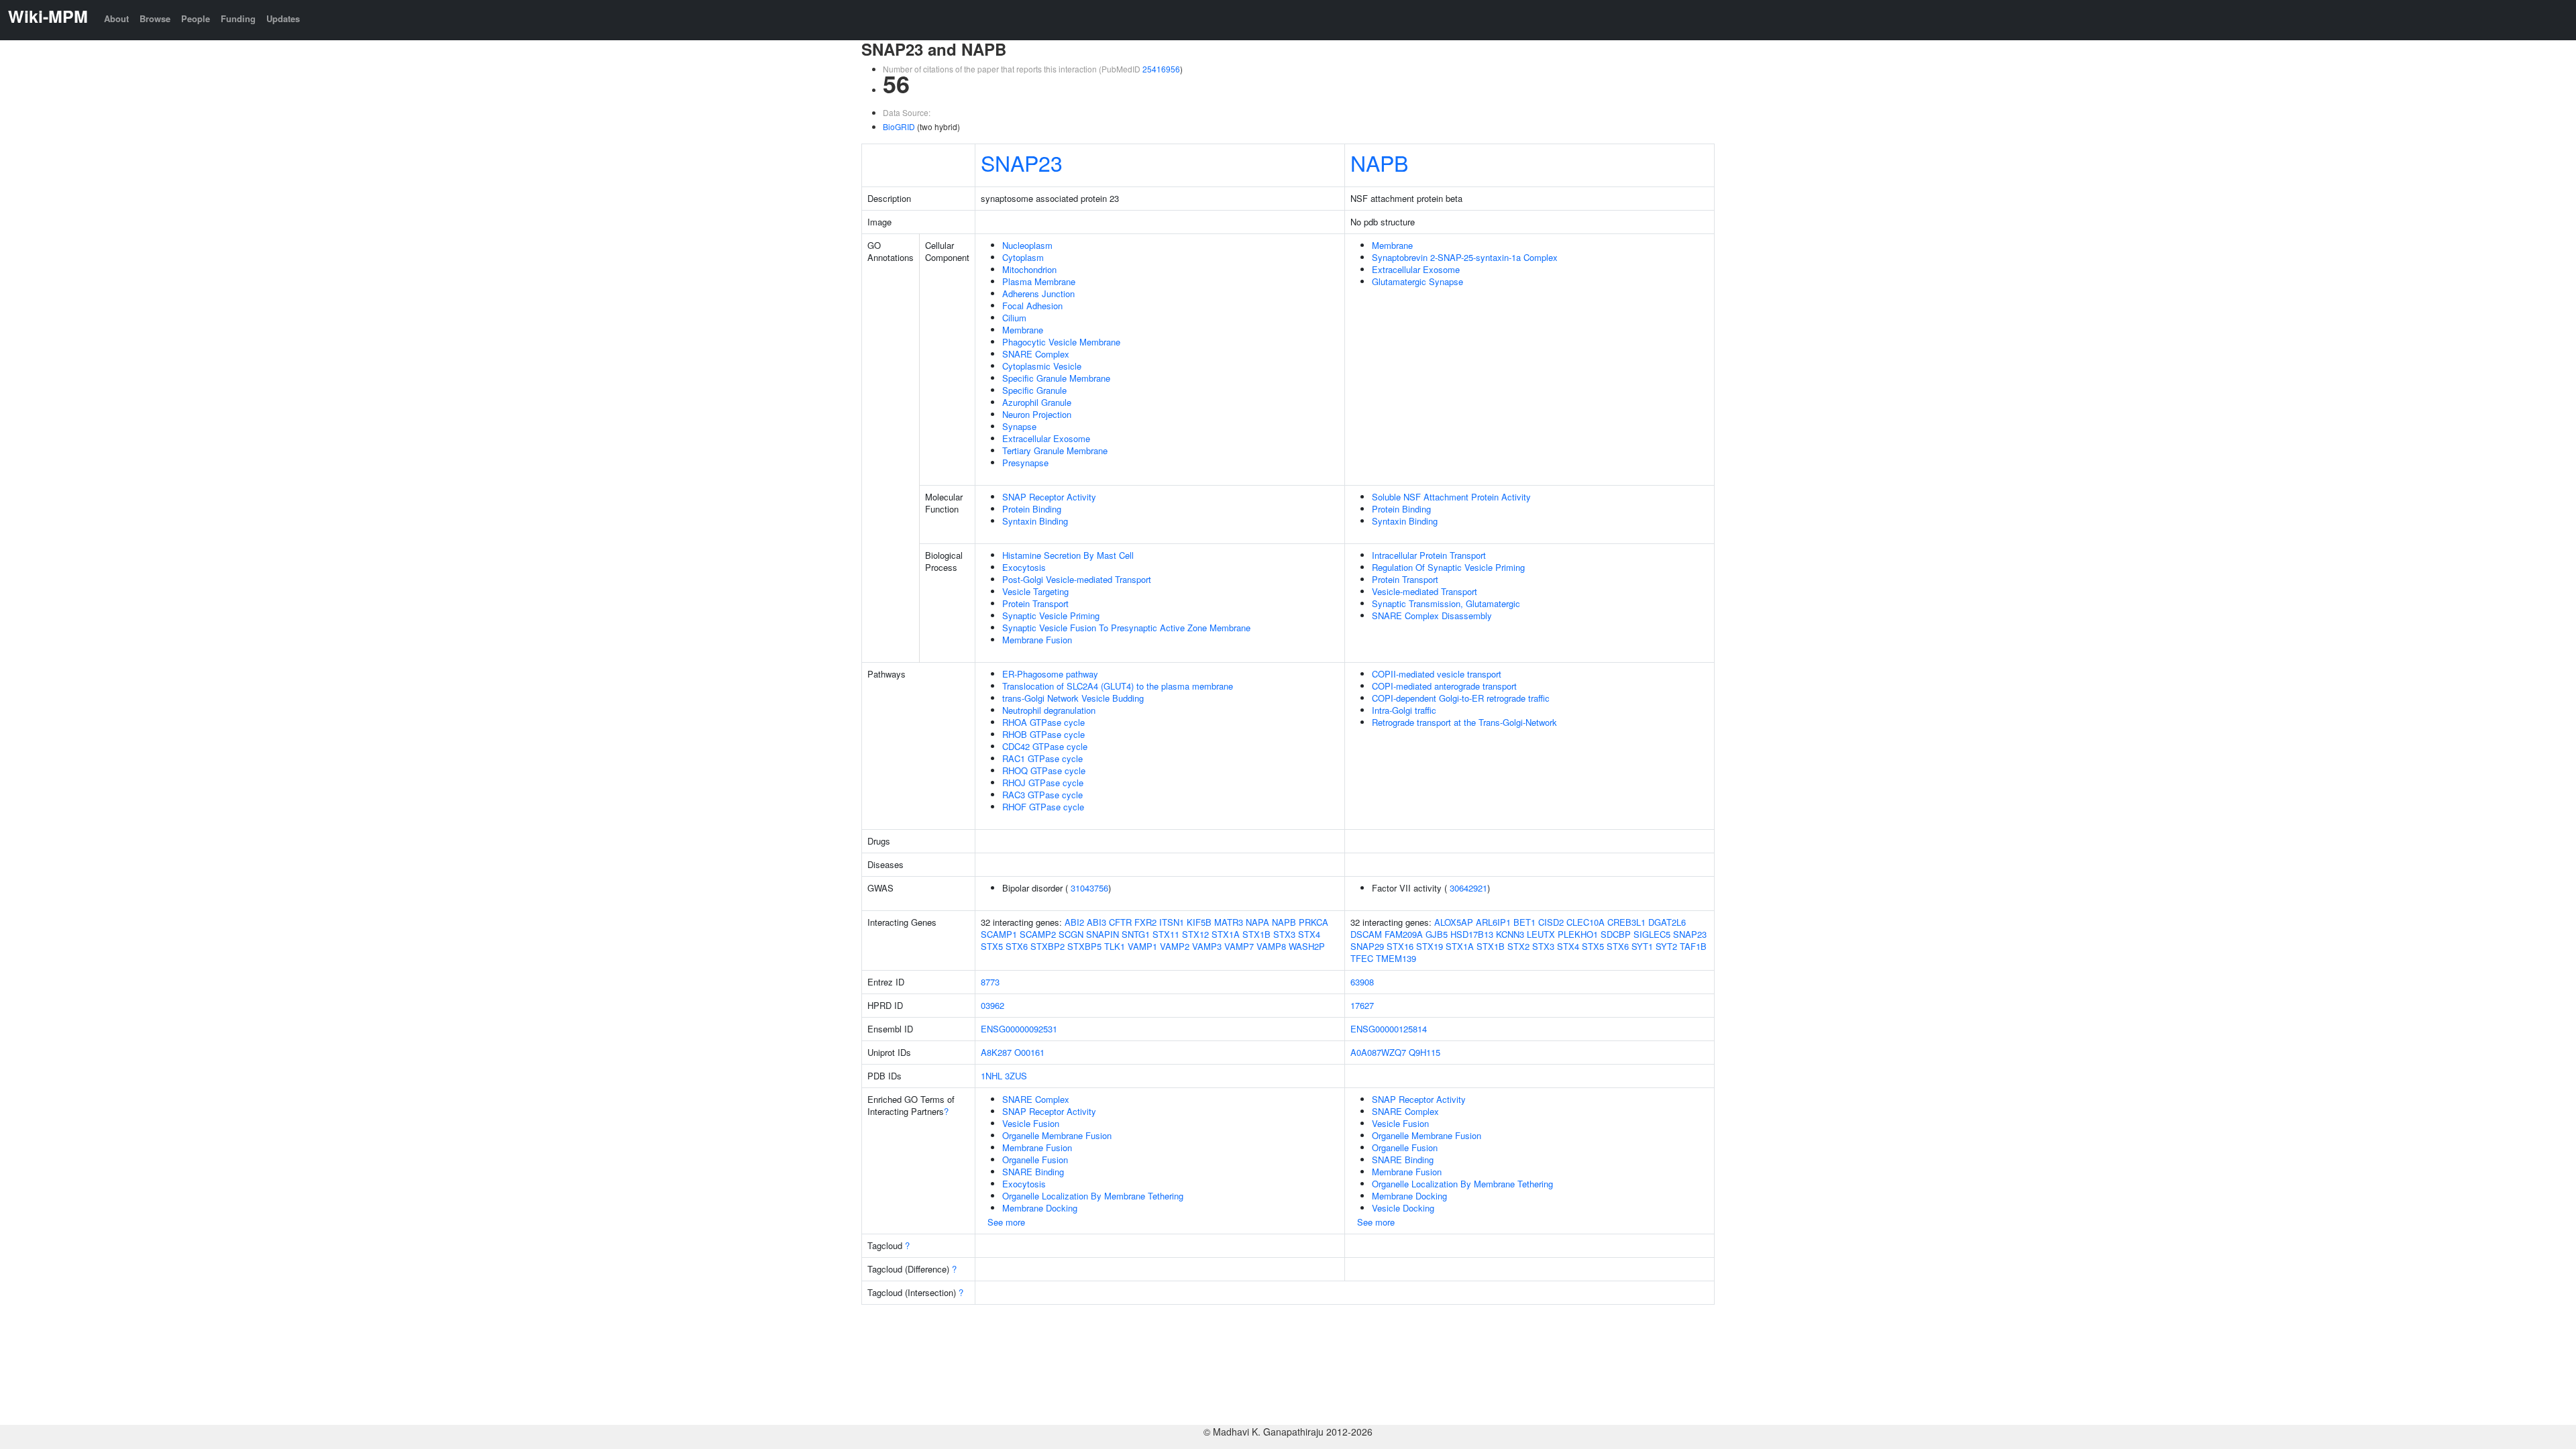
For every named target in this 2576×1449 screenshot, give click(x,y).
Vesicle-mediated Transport (1425, 591)
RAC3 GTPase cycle (1042, 795)
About (116, 18)
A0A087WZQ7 (1378, 1052)
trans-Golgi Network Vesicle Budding (1073, 698)
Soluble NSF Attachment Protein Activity (1451, 497)
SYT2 (1666, 946)
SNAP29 (1367, 946)
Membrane (1023, 330)
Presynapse (1025, 463)
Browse (155, 18)
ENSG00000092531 (1019, 1029)
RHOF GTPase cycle (1043, 807)
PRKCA (1313, 922)
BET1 (1524, 922)
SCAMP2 (1038, 934)
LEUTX (1541, 934)
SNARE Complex (1036, 354)
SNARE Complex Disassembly (1432, 615)
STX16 (1400, 946)
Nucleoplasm (1027, 245)
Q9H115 (1425, 1052)
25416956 (1161, 69)
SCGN (1071, 934)
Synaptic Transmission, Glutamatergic (1446, 603)
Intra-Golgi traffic (1404, 710)
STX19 (1430, 946)
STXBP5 (1084, 946)
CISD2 (1551, 922)
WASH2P (1307, 946)
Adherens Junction (1038, 293)
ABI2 (1074, 922)
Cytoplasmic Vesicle (1042, 366)
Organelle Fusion (1035, 1160)
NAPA (1257, 922)
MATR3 (1229, 922)
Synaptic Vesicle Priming (1051, 615)
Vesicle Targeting (1035, 591)
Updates (283, 18)
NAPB (1379, 162)
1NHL (991, 1076)
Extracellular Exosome (1046, 438)
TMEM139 (1396, 958)
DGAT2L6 (1667, 922)
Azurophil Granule (1037, 402)
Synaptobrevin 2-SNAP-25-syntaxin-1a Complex (1465, 257)
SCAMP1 (999, 934)
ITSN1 (1172, 922)
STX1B (1256, 934)
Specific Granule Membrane (1056, 378)
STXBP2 (1048, 946)
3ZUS (1016, 1076)
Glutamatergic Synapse (1417, 281)
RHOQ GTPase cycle (1044, 770)
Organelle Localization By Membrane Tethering (1093, 1196)
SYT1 (1642, 946)
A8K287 (996, 1052)
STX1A (1226, 934)
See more (1006, 1222)
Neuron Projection (1037, 414)
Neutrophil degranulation (1049, 710)
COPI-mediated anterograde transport (1444, 686)
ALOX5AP (1454, 922)
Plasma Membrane (1039, 281)
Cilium (1014, 318)
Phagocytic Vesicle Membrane (1061, 342)
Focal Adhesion (1032, 306)
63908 (1362, 982)
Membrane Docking (1040, 1208)
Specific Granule (1034, 390)
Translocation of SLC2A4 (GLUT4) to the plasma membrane (1118, 686)
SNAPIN (1103, 934)
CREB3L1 (1626, 922)
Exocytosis (1024, 567)
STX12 (1195, 934)
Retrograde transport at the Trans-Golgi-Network (1464, 722)
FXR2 (1145, 922)
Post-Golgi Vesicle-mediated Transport (1077, 579)
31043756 (1089, 888)
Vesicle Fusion (1031, 1123)
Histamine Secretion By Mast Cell (1068, 555)
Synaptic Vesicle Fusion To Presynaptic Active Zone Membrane (1126, 628)
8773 (990, 982)
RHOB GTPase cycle (1043, 734)
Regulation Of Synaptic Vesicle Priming (1448, 567)
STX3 (1284, 934)
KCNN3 (1510, 934)
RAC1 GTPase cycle (1042, 758)
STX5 (992, 946)
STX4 (1309, 934)
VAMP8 (1271, 946)
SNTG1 (1136, 934)
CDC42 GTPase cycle (1045, 746)
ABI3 (1096, 922)
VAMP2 (1175, 946)
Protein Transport (1035, 603)
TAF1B (1693, 946)
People (196, 18)
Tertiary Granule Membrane (1055, 450)
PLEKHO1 (1578, 934)
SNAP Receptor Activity (1049, 497)
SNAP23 (1022, 162)
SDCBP (1616, 934)
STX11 (1166, 934)
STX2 (1518, 946)
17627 (1362, 1005)
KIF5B (1199, 922)
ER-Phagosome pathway (1050, 674)
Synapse (1019, 426)
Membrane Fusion (1037, 640)
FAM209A (1404, 934)
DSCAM (1366, 934)
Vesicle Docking (1403, 1208)
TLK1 (1115, 946)
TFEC (1362, 958)
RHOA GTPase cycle (1043, 722)
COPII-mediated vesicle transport (1437, 674)
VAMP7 (1239, 946)
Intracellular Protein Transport (1429, 555)
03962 (992, 1005)
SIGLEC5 (1652, 934)
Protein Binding (1032, 509)
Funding (238, 18)
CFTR (1120, 922)
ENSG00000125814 (1389, 1029)
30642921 (1468, 888)
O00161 (1029, 1052)
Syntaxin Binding (1035, 521)
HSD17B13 (1472, 934)
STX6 (1017, 946)
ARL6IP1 (1493, 922)
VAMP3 (1207, 946)
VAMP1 (1142, 946)
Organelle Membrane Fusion (1057, 1135)
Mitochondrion (1029, 269)
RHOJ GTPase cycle (1043, 783)
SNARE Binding (1033, 1172)
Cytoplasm (1023, 257)
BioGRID (899, 126)
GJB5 (1437, 934)
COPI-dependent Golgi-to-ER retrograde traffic (1461, 698)
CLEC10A (1586, 922)
